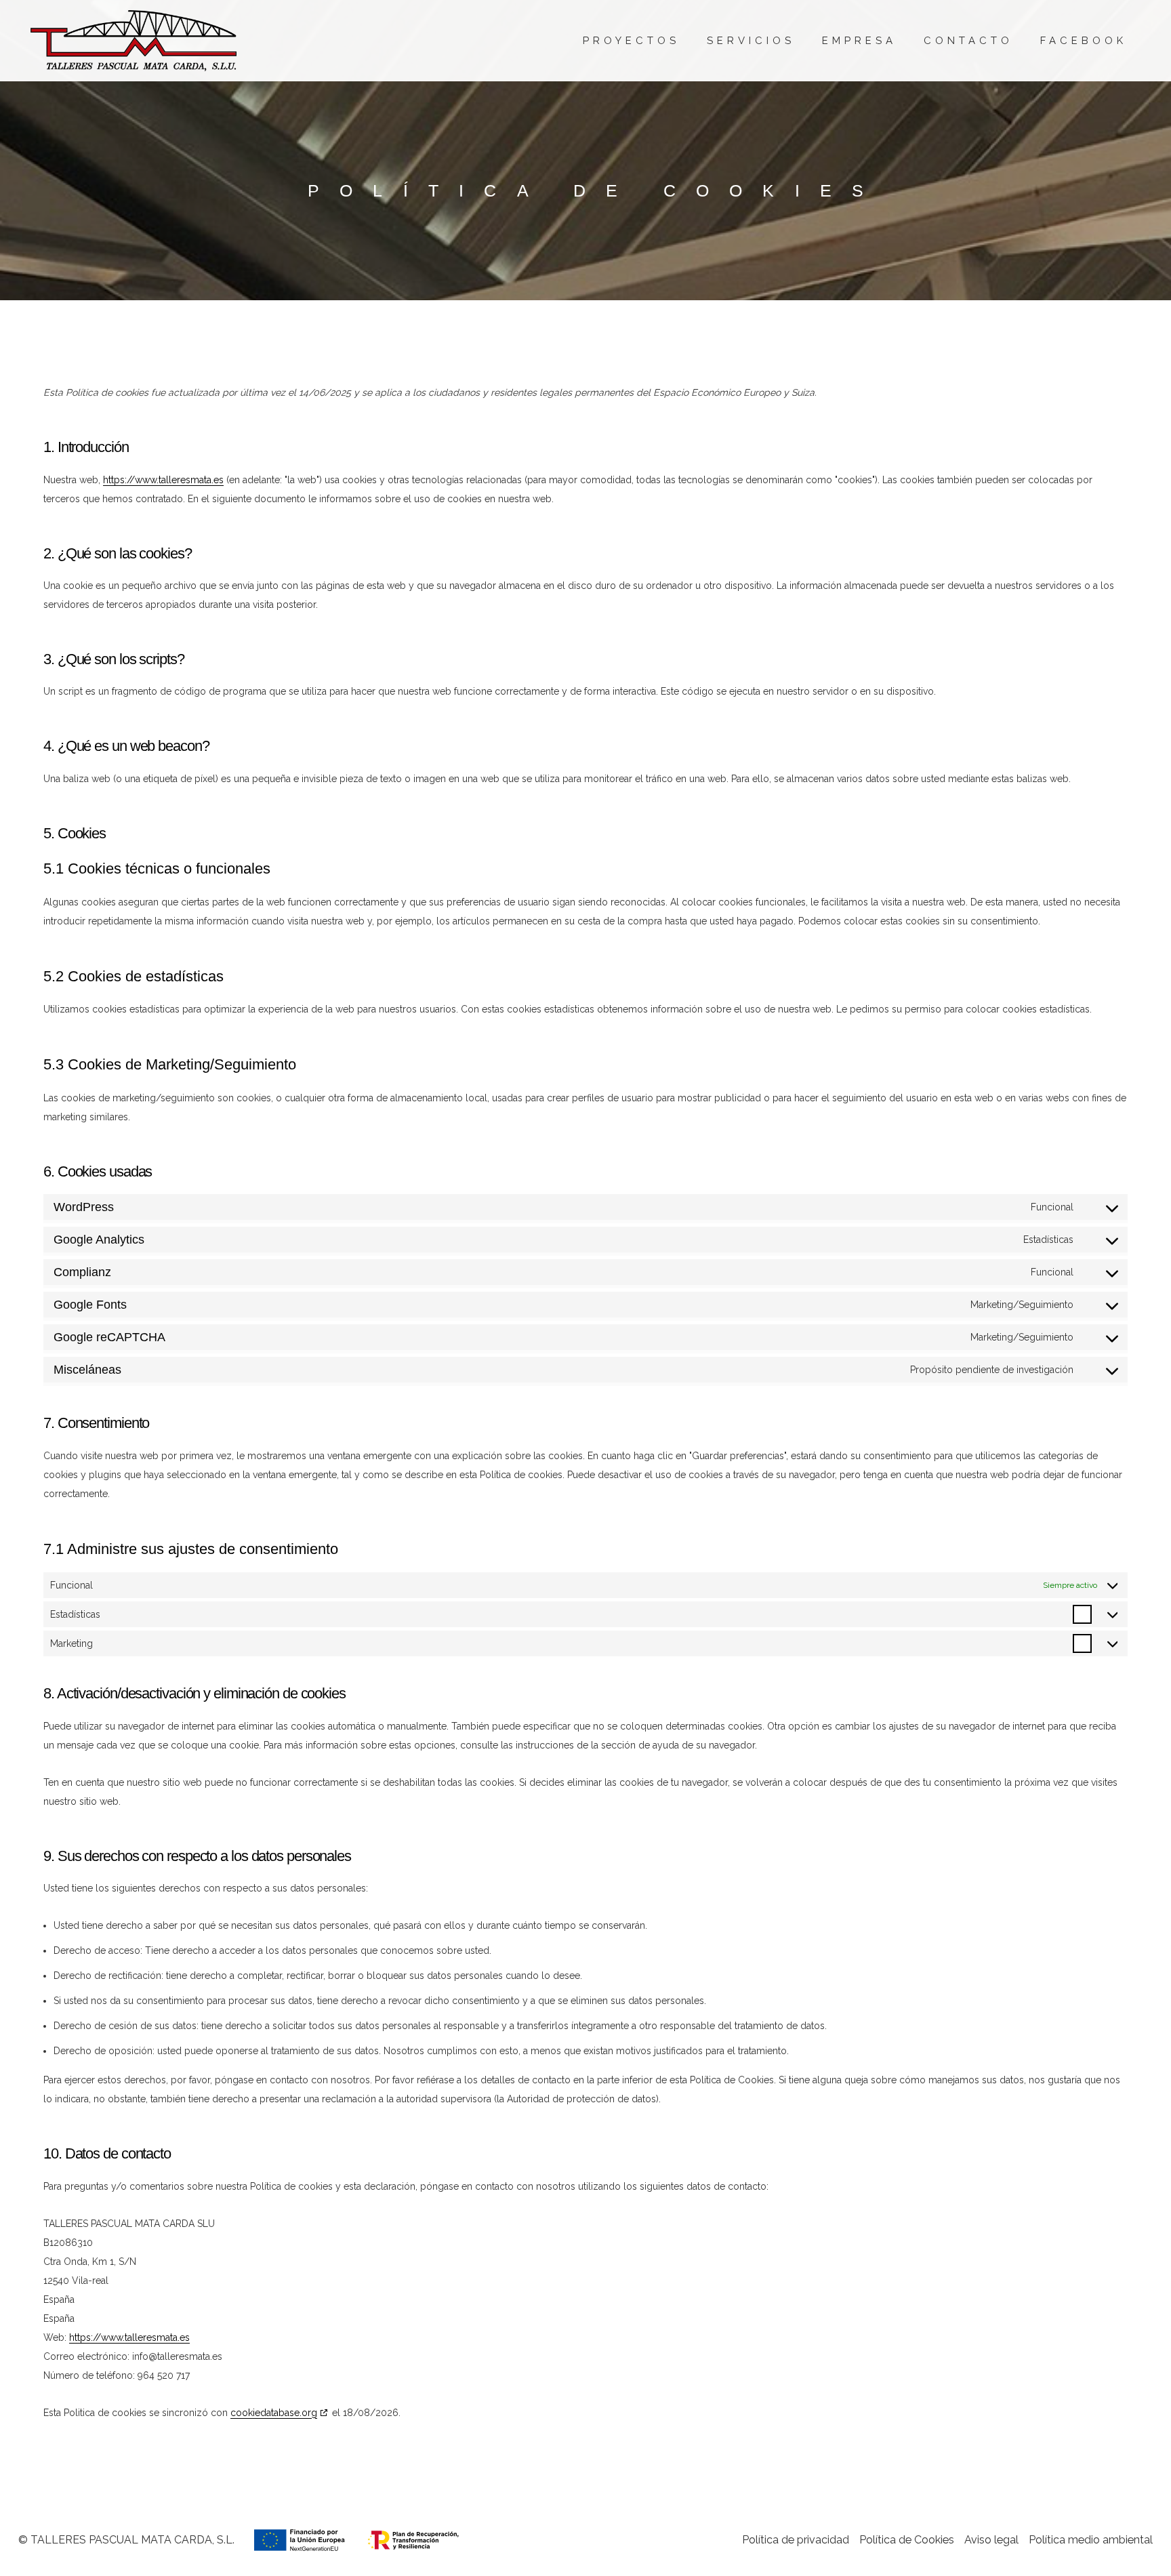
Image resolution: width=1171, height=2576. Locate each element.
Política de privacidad (796, 2540)
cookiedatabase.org (274, 2413)
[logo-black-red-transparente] (133, 41)
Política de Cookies (907, 2540)
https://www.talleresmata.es (163, 480)
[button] (804, 41)
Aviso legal (991, 2540)
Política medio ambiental (1091, 2540)
